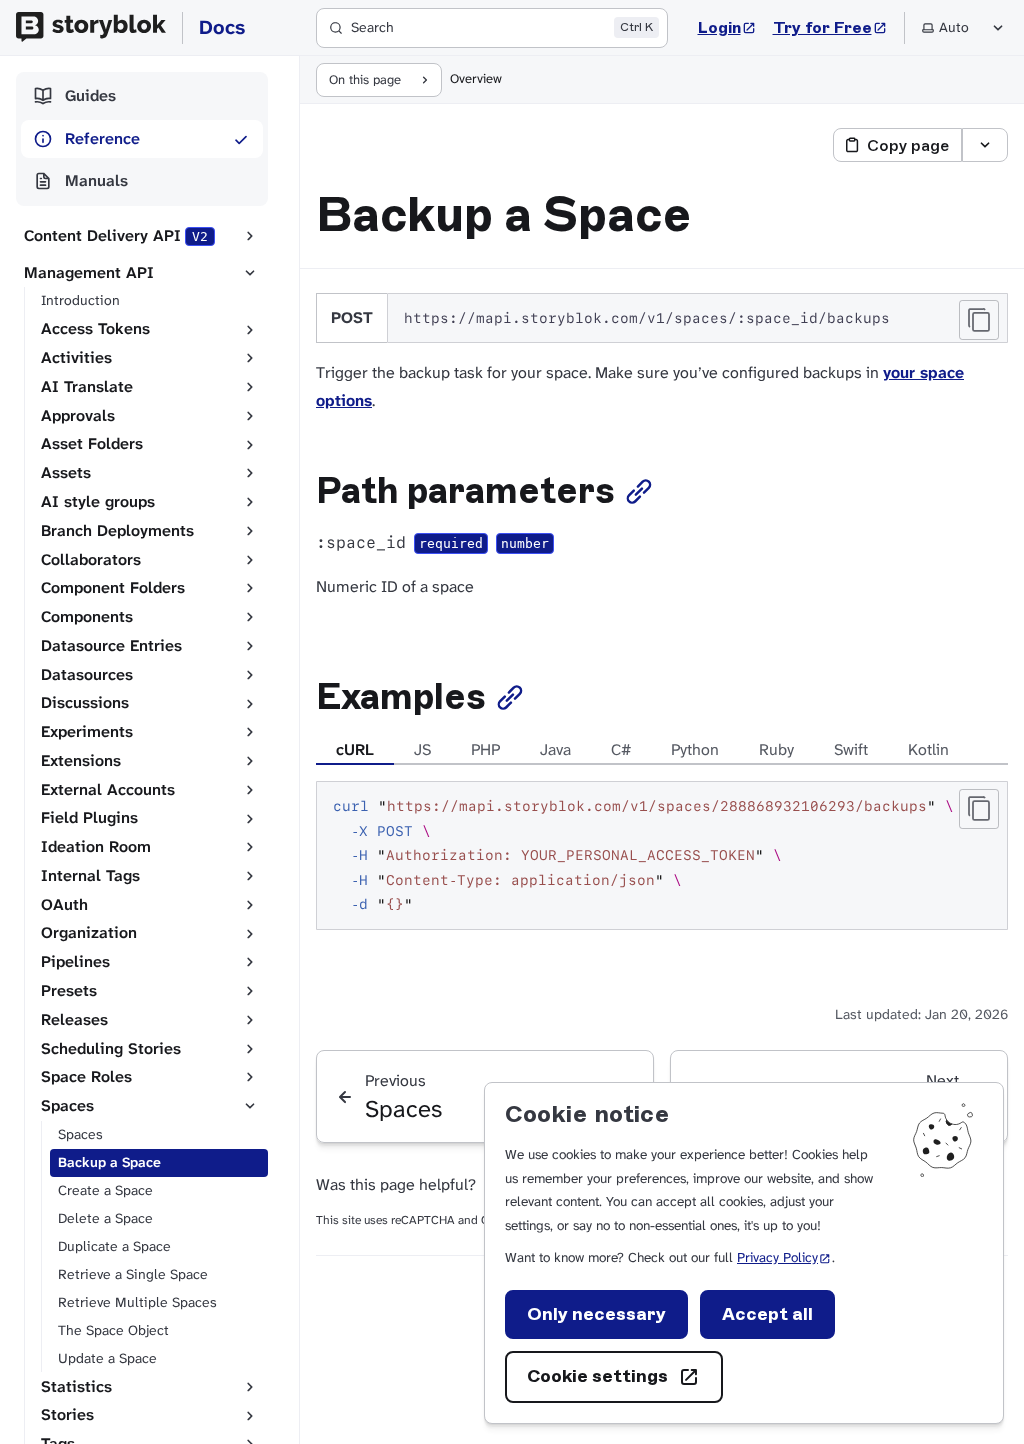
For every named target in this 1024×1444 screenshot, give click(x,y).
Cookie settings (597, 1376)
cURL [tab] (355, 749)
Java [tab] (555, 749)
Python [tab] (695, 749)
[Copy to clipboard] (979, 320)
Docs (222, 27)
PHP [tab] (485, 749)
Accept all (767, 1314)
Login (727, 27)
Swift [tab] (851, 749)
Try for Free (830, 27)
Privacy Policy (784, 1257)
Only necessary (596, 1314)
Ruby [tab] (776, 749)
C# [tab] (621, 749)
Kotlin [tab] (928, 749)
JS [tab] (422, 749)
